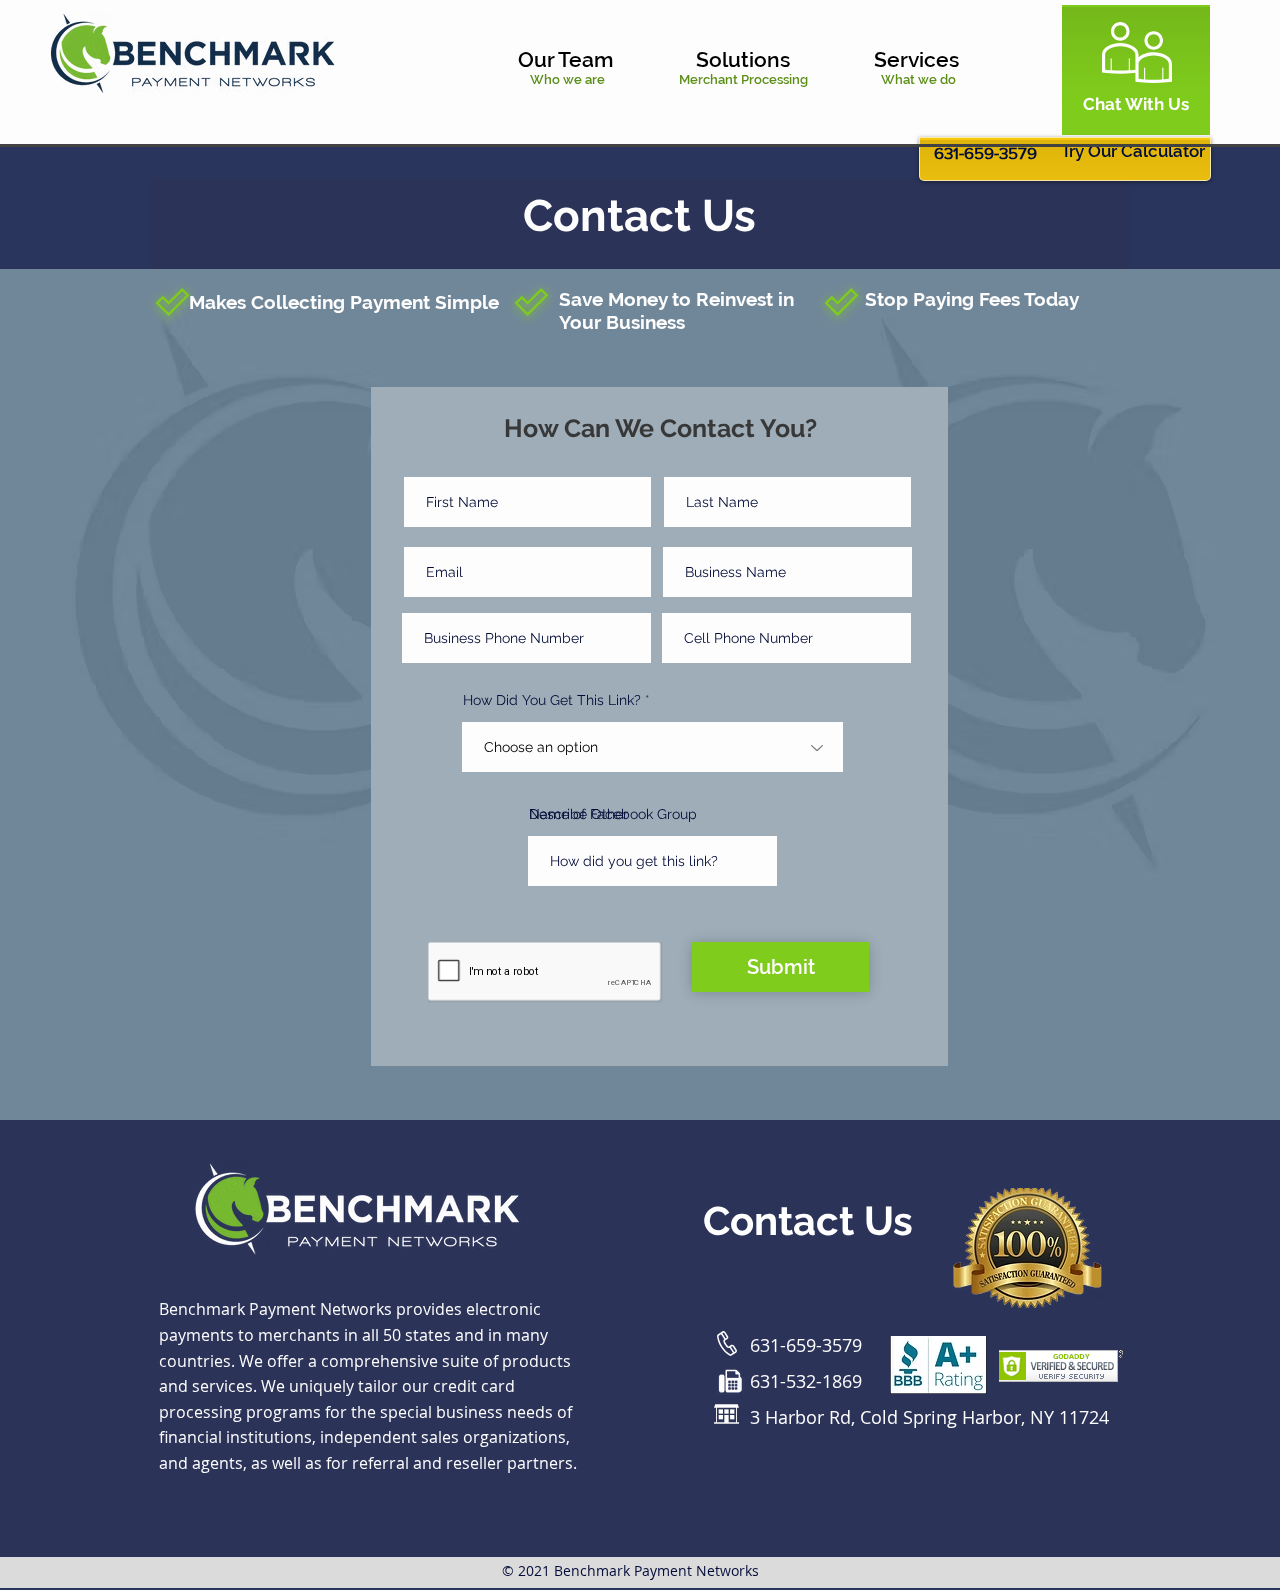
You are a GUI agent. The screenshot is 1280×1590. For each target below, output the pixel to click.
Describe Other (578, 814)
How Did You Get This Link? (552, 700)
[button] (592, 60)
